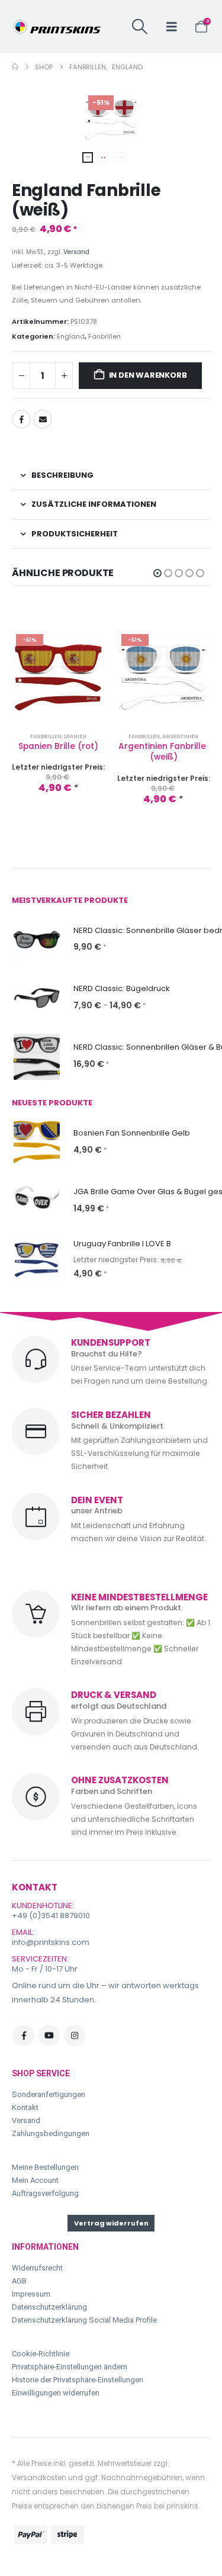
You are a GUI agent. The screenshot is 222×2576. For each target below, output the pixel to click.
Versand (76, 252)
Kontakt (25, 2107)
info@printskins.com (51, 1942)
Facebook (21, 419)
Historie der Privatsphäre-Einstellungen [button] (78, 2380)
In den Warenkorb (148, 375)
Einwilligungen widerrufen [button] (56, 2393)
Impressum (31, 2294)
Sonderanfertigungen (49, 2094)
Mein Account (35, 2180)
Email (43, 419)
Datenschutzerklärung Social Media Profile (84, 2320)
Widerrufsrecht (37, 2268)
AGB (19, 2281)
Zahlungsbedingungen (51, 2133)
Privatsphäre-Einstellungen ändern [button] (70, 2367)
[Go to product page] (37, 940)
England (71, 336)
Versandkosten (39, 2477)
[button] (139, 27)
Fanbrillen (104, 336)
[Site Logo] (56, 27)
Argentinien (180, 736)
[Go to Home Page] (15, 67)
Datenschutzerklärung (49, 2307)
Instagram (75, 2035)
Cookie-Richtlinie (41, 2354)
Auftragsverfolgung (45, 2193)
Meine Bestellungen (45, 2167)
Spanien (75, 736)
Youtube (49, 2035)
